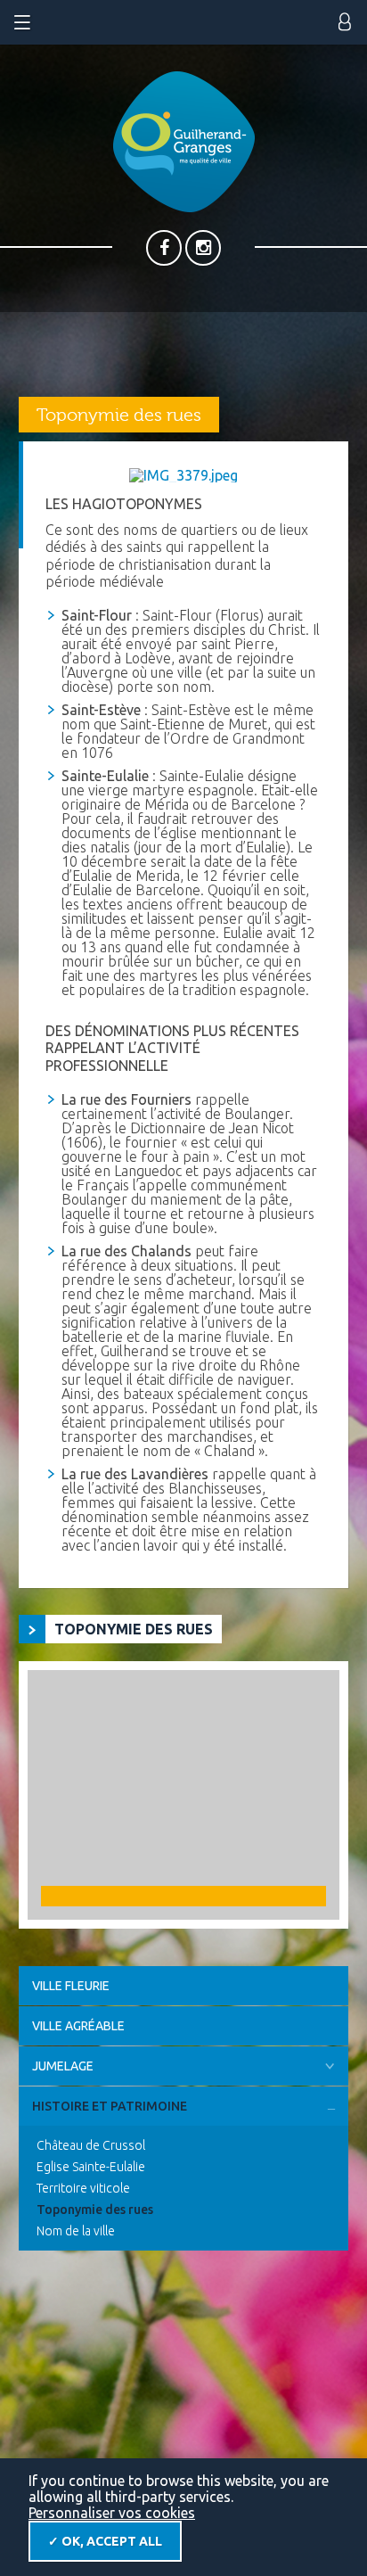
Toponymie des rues (95, 2210)
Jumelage (63, 2066)
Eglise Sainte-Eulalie (91, 2167)
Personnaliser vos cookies (112, 2513)
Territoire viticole (83, 2188)
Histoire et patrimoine (110, 2106)
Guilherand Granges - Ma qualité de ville (184, 142)
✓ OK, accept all (105, 2541)
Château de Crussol (91, 2145)
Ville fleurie (71, 1986)
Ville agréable (78, 2026)
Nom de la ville (76, 2231)
